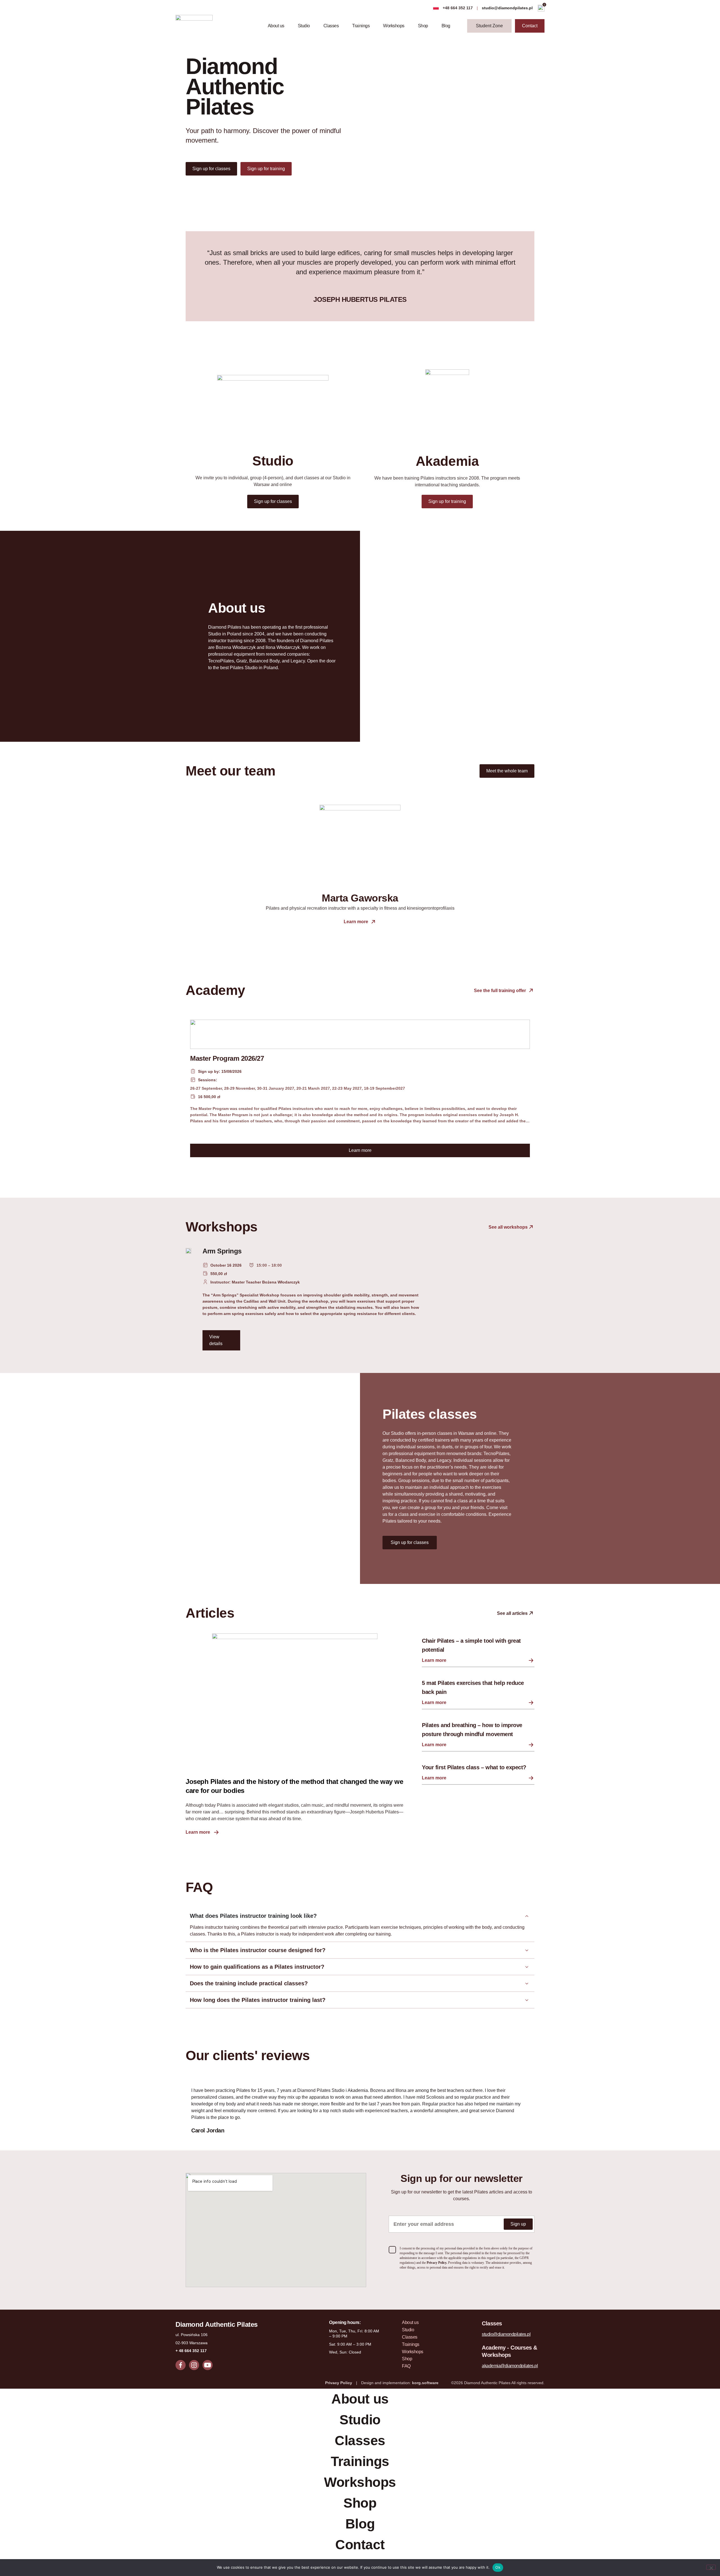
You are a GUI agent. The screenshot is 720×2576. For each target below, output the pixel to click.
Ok (498, 2567)
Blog (446, 26)
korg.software (425, 2383)
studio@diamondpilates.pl (508, 8)
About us (276, 26)
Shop (423, 26)
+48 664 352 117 (458, 8)
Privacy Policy (339, 2383)
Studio (304, 26)
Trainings (361, 26)
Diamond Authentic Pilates (217, 2324)
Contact (360, 2545)
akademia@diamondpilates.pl (510, 2366)
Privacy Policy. (437, 2263)
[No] (711, 2567)
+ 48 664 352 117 (191, 2351)
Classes (331, 26)
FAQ (406, 2366)
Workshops (394, 26)
